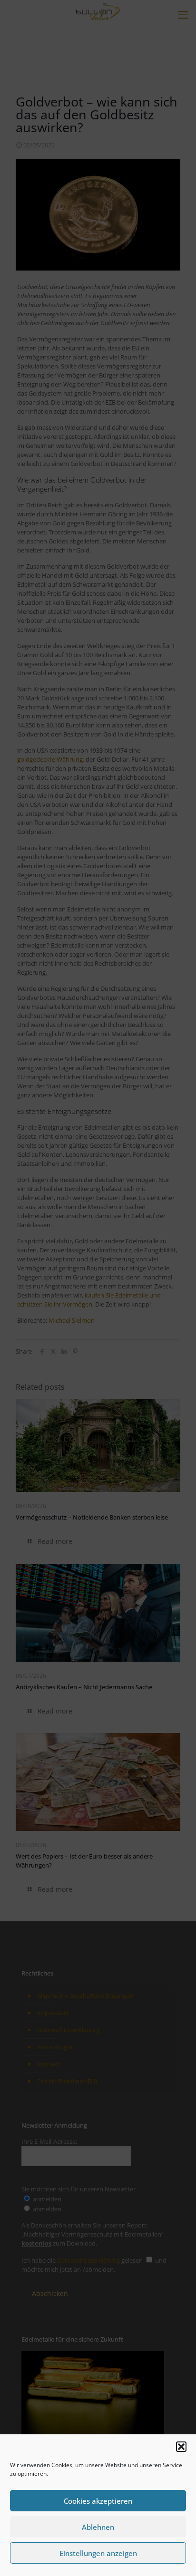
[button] (181, 2447)
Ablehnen (98, 2527)
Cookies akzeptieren (98, 2501)
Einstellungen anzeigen (98, 2553)
